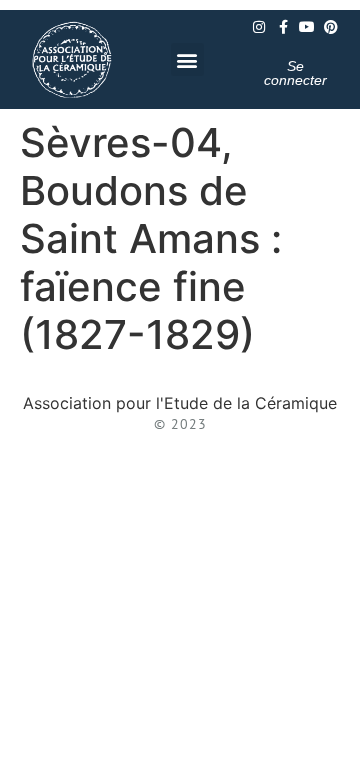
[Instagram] (259, 27)
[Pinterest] (331, 27)
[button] (187, 59)
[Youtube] (307, 27)
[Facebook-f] (283, 27)
